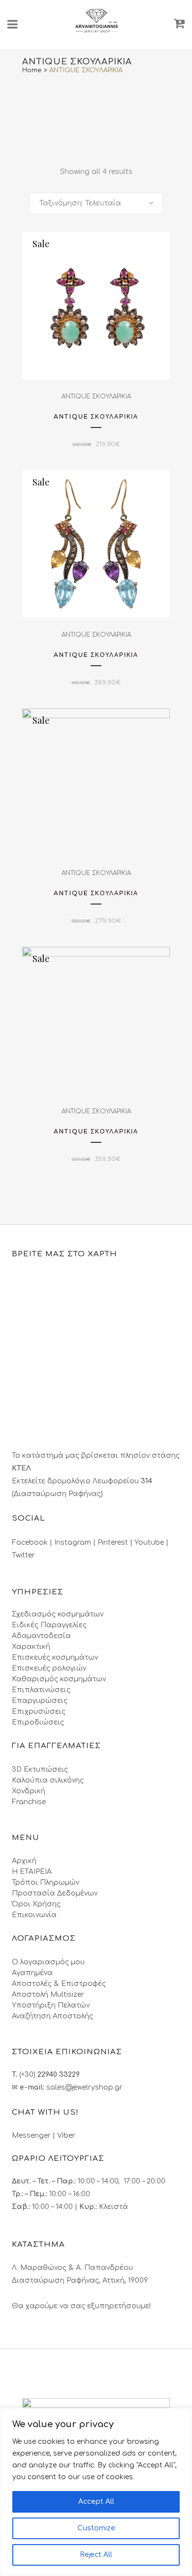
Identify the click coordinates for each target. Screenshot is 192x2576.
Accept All (96, 2502)
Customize (96, 2528)
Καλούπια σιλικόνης (48, 1780)
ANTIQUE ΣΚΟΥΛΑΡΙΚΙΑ (96, 396)
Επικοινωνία (34, 1915)
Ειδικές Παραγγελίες (49, 1625)
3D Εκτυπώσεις (40, 1769)
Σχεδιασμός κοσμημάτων (58, 1614)
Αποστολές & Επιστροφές (59, 1984)
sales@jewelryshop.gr (84, 2087)
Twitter (23, 1555)
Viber (66, 2136)
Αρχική (24, 1861)
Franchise (29, 1802)
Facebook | (33, 1543)
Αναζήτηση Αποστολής (52, 2016)
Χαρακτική (31, 1647)
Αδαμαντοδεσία (41, 1636)
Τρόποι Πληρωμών (46, 1882)
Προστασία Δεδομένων (55, 1893)
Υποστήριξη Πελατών (51, 2005)
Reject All (96, 2555)
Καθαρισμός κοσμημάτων (59, 1679)
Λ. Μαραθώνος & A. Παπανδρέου (72, 2268)
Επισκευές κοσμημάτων (55, 1657)
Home (32, 70)
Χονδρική (29, 1791)
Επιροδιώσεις (38, 1722)
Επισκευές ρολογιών (49, 1668)
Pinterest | (116, 1543)
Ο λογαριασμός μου (48, 1962)
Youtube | (151, 1543)
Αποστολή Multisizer (48, 1995)
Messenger (31, 2136)
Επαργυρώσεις (40, 1701)
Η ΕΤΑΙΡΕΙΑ (32, 1872)
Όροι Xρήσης (36, 1904)
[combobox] (96, 203)
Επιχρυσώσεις (39, 1712)
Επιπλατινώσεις (41, 1690)
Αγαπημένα (32, 1973)
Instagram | (76, 1543)
